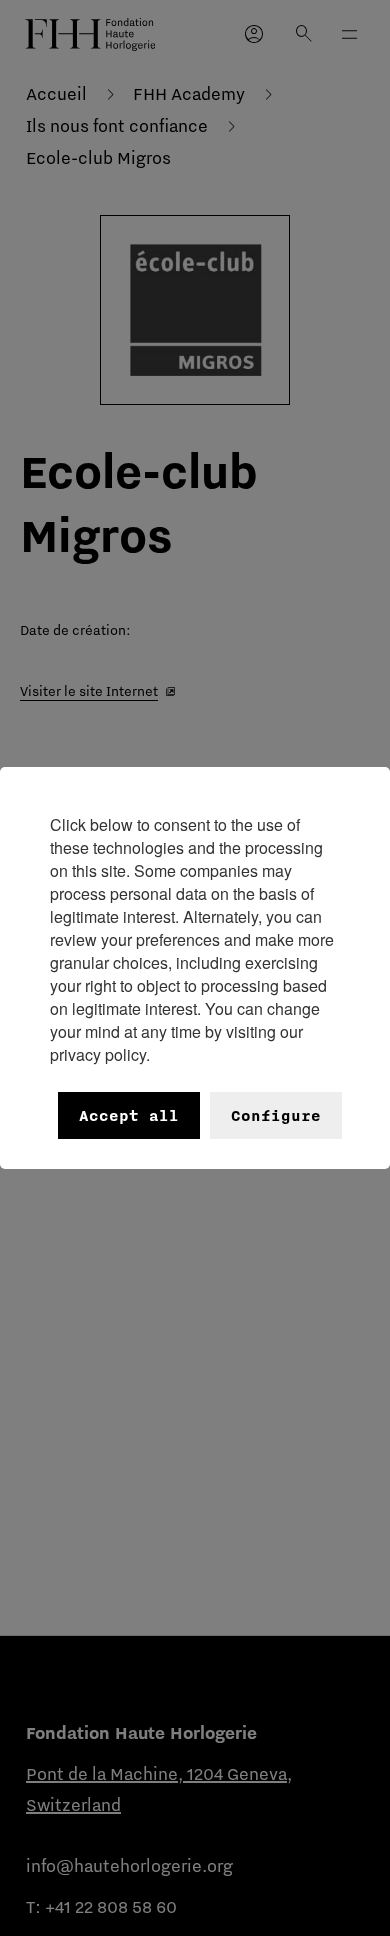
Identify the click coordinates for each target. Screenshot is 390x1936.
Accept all (129, 1115)
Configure (276, 1115)
